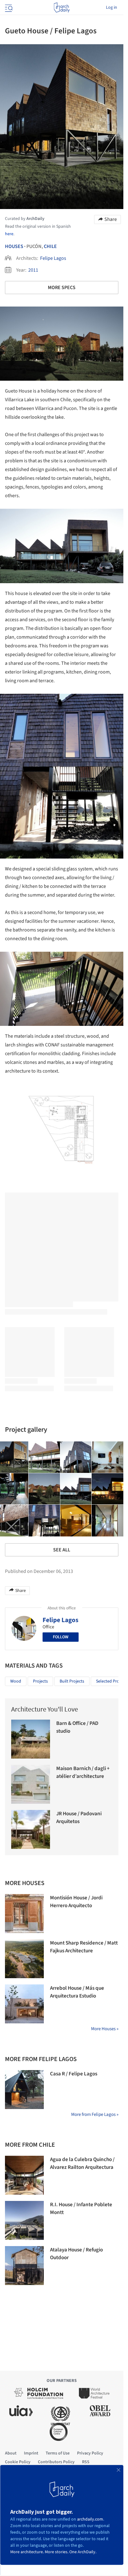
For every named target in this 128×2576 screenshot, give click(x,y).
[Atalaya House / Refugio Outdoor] (24, 2266)
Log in (112, 7)
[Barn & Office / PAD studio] (31, 1739)
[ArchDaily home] (62, 7)
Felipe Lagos (53, 258)
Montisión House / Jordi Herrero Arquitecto (76, 1902)
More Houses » (105, 2029)
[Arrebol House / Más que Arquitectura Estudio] (24, 2004)
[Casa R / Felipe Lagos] (24, 2090)
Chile (50, 246)
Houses (14, 246)
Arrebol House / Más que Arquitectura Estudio (77, 1992)
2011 (33, 270)
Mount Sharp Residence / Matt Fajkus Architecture (84, 1947)
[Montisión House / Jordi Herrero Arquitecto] (24, 1914)
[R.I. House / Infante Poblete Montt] (24, 2220)
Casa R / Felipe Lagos (74, 2074)
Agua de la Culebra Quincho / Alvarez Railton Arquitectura (82, 2164)
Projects (40, 1681)
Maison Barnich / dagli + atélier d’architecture (83, 1773)
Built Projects (72, 1681)
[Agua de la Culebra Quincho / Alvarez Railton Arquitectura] (24, 2175)
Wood (16, 1681)
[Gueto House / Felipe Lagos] (44, 1457)
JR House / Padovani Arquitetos (79, 1818)
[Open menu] (8, 7)
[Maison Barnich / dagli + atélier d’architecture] (31, 1784)
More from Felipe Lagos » (95, 2114)
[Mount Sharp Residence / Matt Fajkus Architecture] (24, 1959)
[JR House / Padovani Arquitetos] (31, 1829)
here (9, 234)
